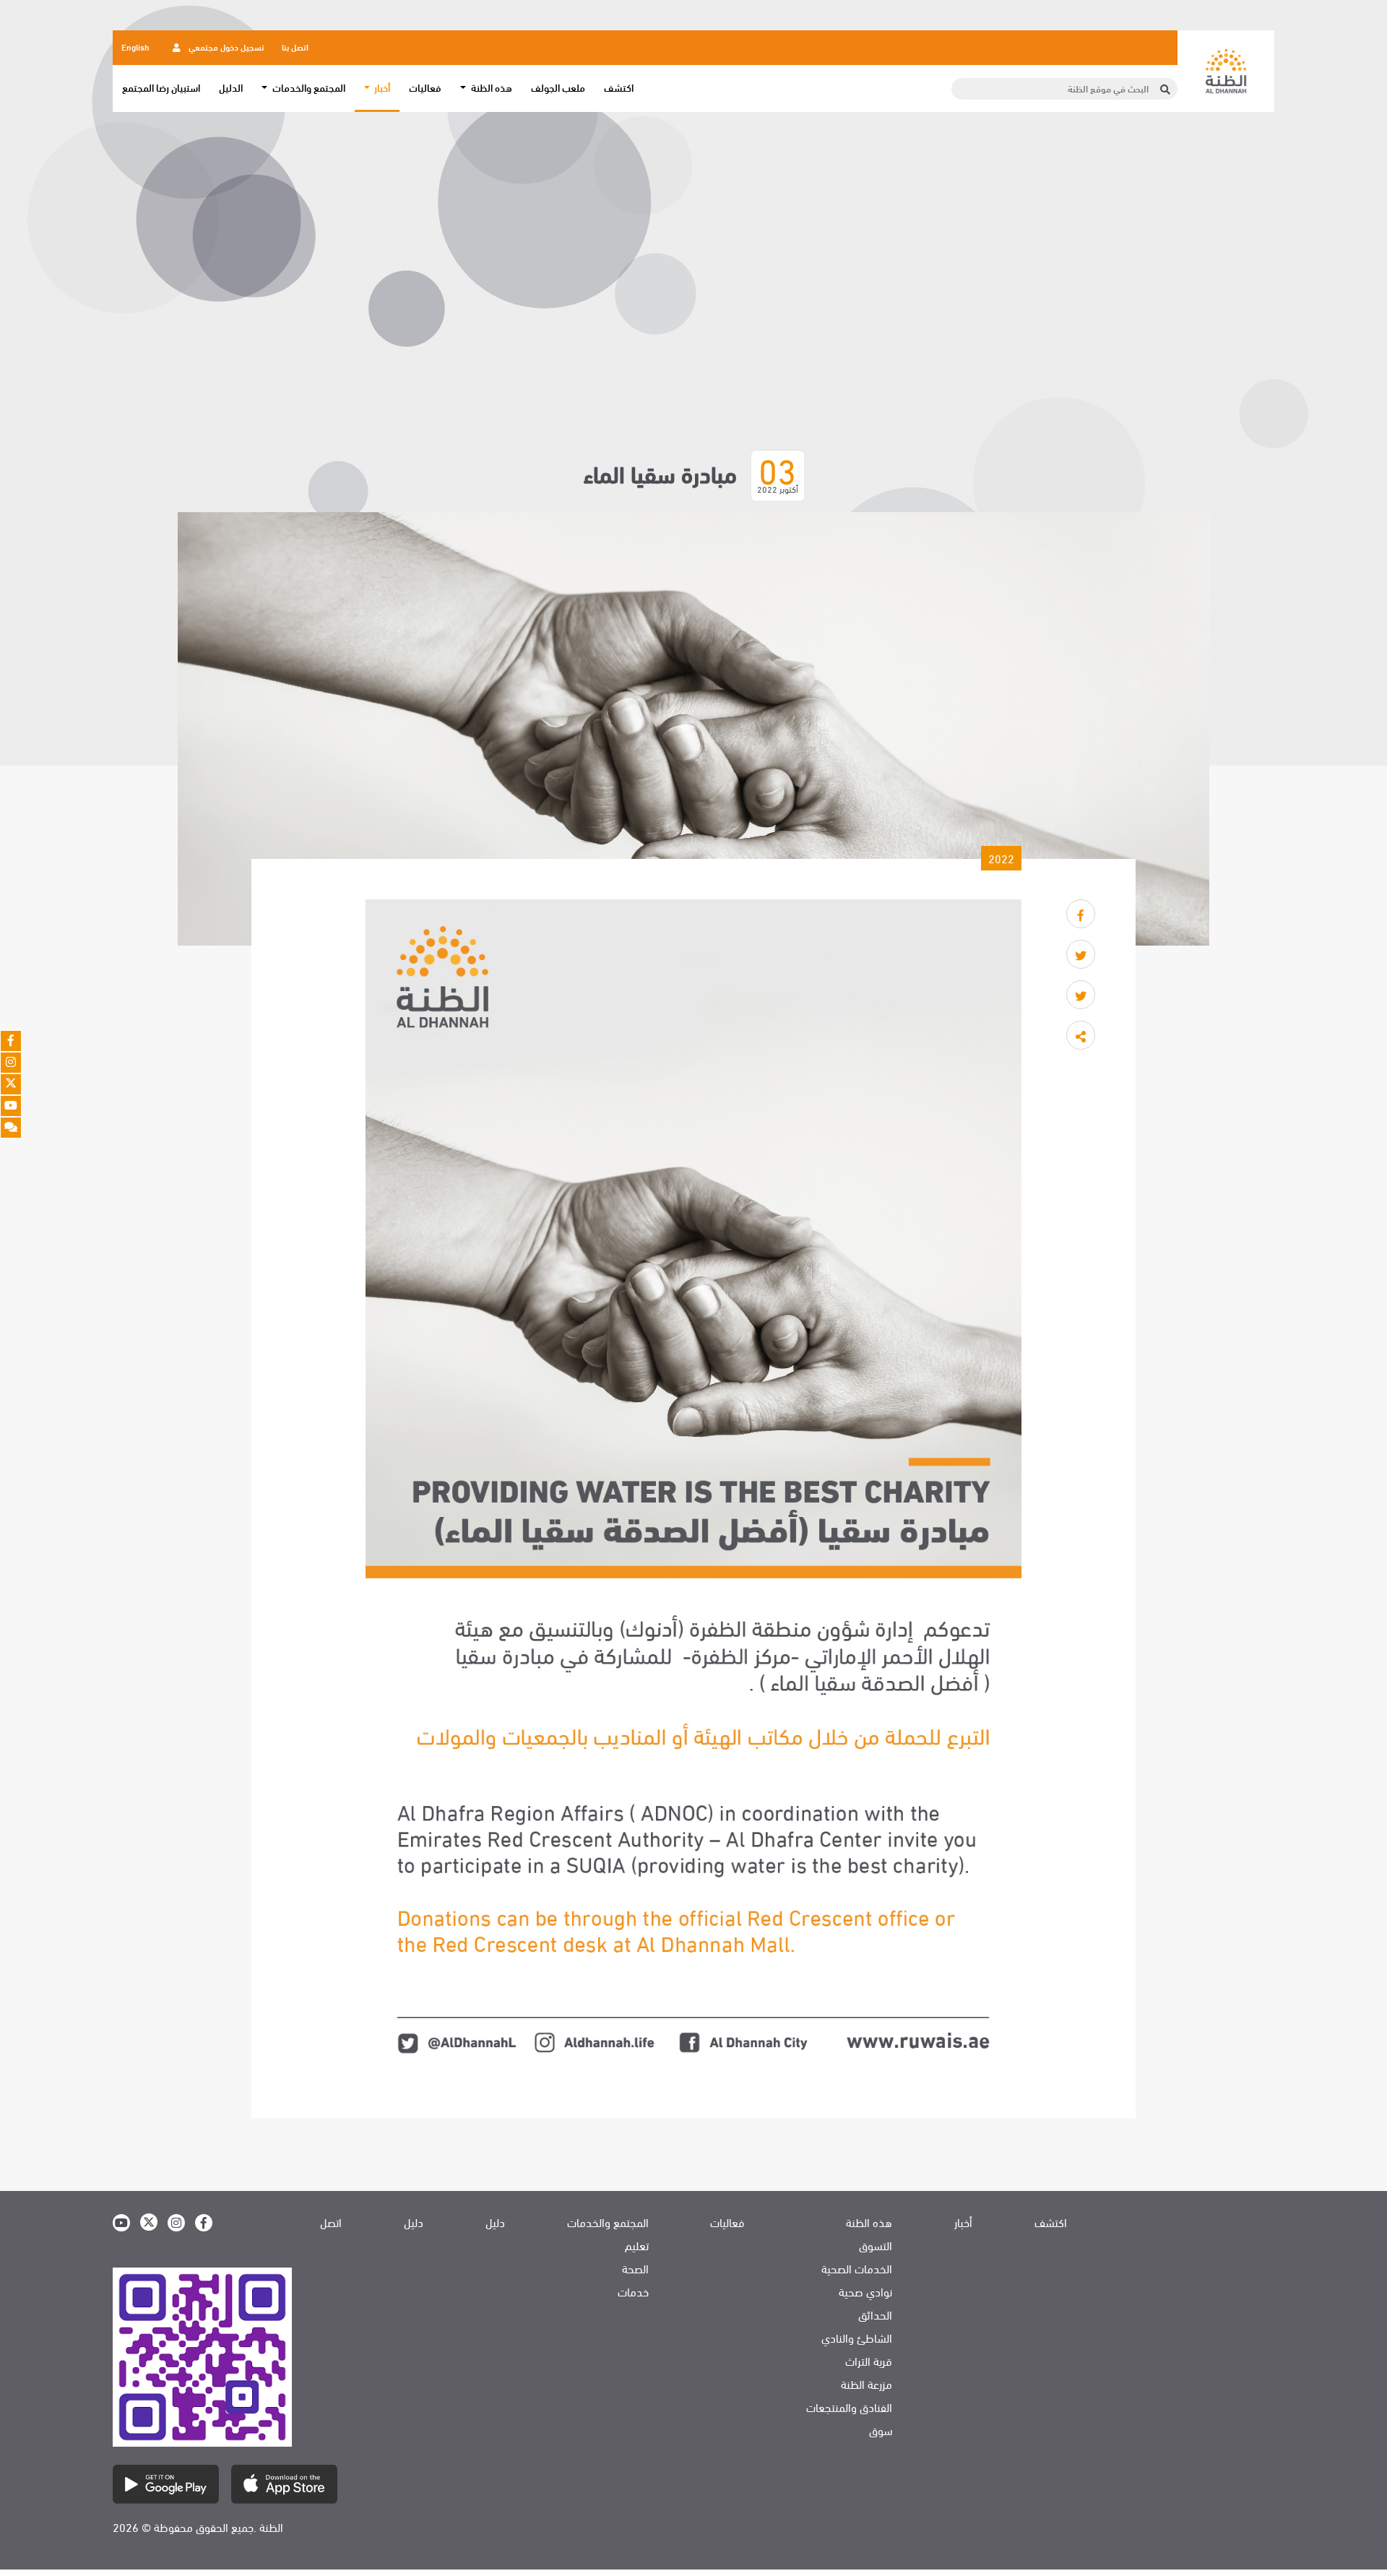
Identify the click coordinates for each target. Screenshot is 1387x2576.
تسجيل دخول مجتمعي (225, 46)
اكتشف (619, 87)
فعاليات (425, 87)
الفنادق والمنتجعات (849, 2407)
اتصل (331, 2222)
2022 (1001, 858)
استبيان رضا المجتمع (161, 87)
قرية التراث (869, 2361)
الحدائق (875, 2314)
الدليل (231, 87)
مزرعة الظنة (867, 2384)
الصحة (635, 2268)
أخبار (963, 2222)
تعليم (637, 2245)
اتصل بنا (295, 46)
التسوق (876, 2245)
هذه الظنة (869, 2222)
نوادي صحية (865, 2291)
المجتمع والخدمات (608, 2222)
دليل (495, 2222)
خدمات (633, 2291)
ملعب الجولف (558, 87)
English (135, 46)
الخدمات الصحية (857, 2268)
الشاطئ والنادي (857, 2338)
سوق (881, 2430)
